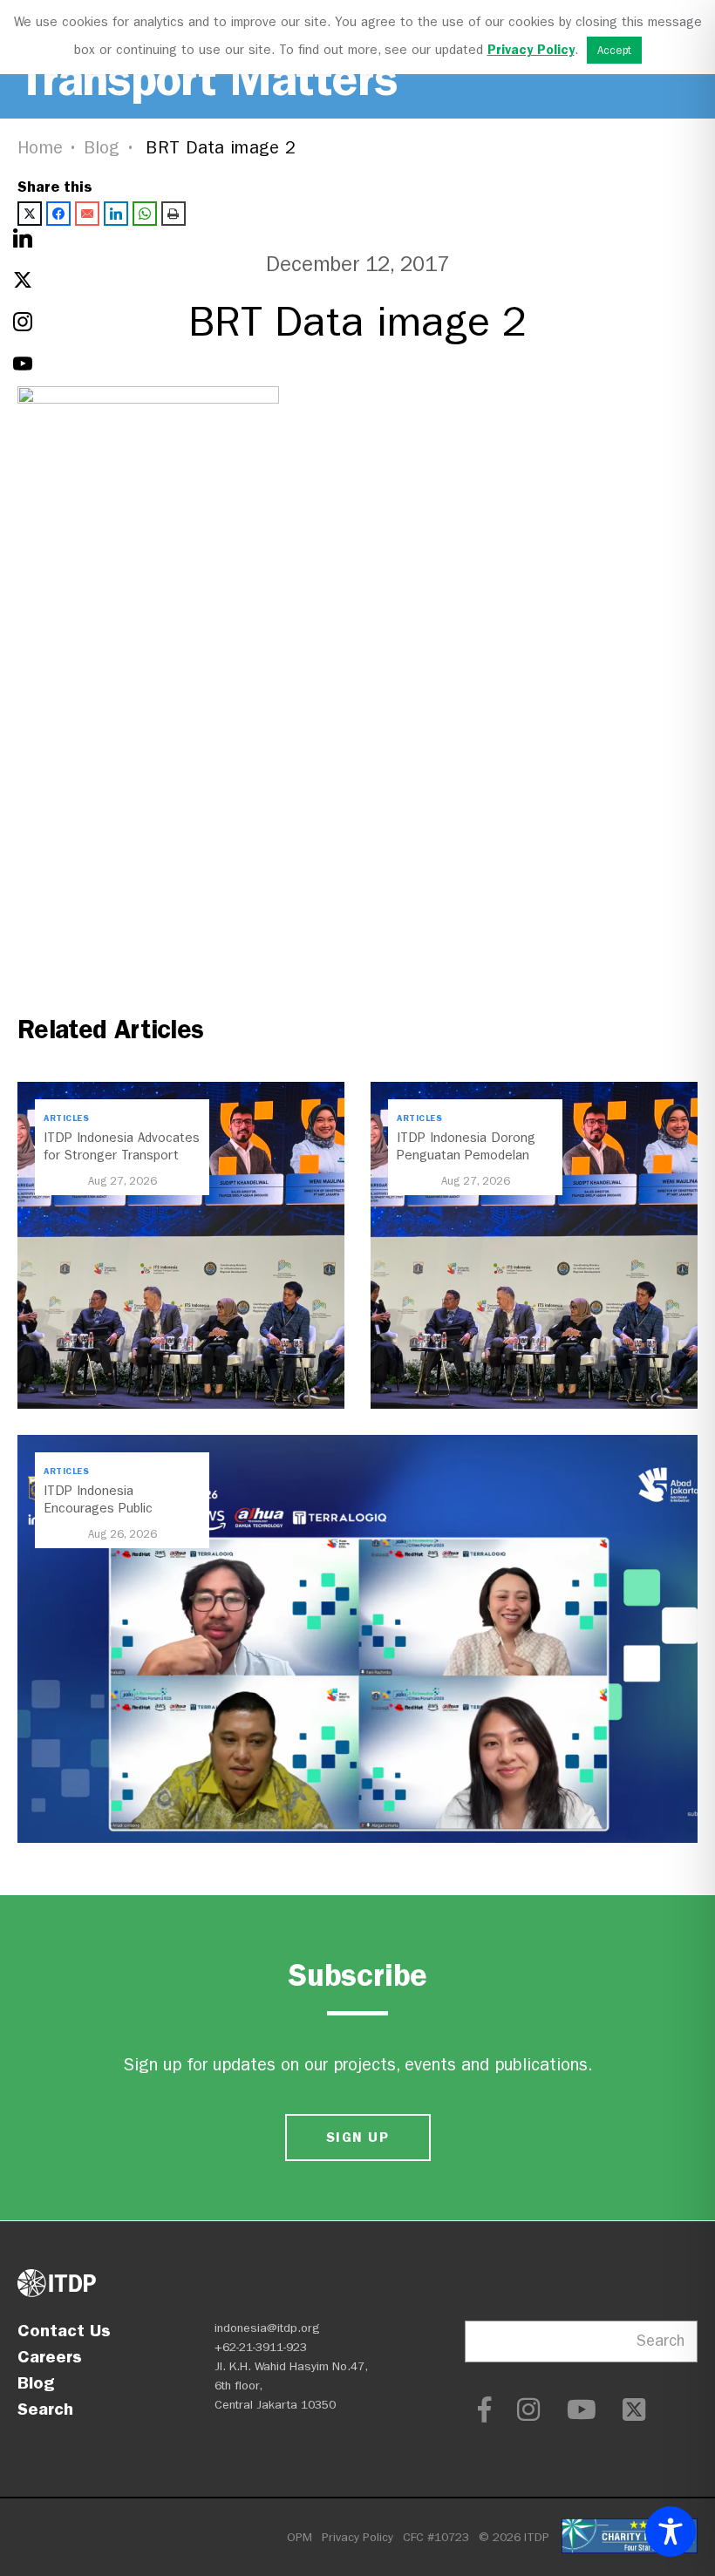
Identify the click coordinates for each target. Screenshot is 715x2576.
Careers (50, 2356)
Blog (102, 148)
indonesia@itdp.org (267, 2328)
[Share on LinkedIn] (116, 214)
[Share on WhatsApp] (145, 214)
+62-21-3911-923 (261, 2347)
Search (45, 2409)
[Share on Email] (87, 214)
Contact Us (64, 2330)
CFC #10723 (436, 2537)
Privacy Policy (357, 2537)
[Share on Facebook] (58, 214)
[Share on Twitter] (30, 214)
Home (40, 148)
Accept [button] (614, 50)
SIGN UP (357, 2137)
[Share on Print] (174, 214)
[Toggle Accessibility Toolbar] (671, 2532)
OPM (300, 2537)
